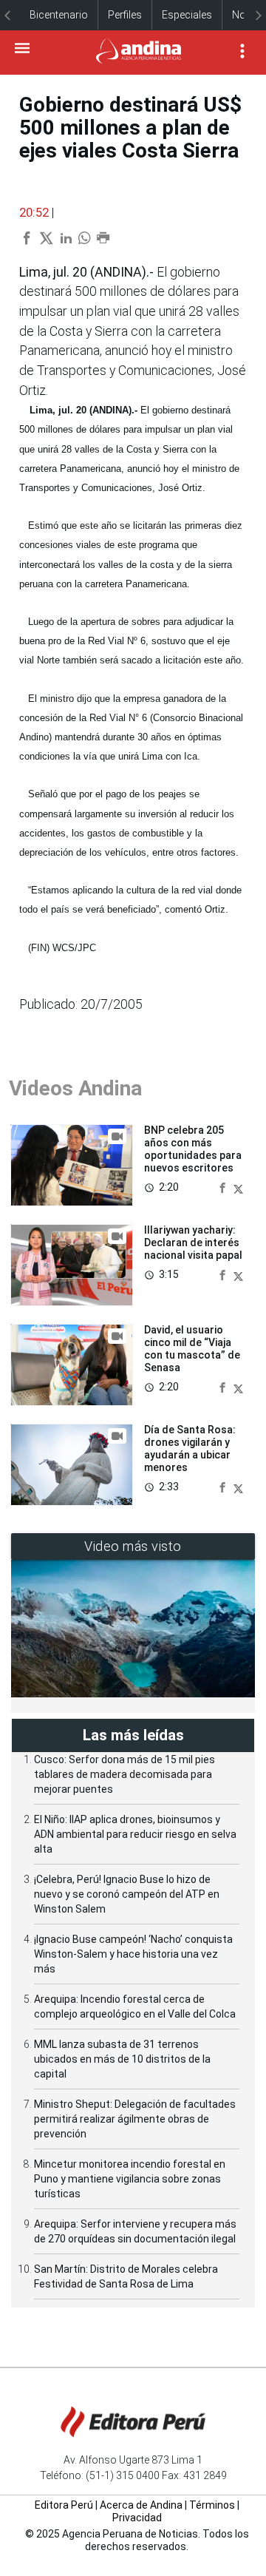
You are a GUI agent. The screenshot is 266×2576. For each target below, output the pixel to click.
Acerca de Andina (141, 2505)
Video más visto (133, 1546)
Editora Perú (64, 2505)
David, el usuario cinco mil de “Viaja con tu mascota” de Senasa (192, 1348)
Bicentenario (59, 15)
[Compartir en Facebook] (224, 1187)
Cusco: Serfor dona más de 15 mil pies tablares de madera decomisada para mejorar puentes (125, 1774)
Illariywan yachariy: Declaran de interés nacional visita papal (193, 1243)
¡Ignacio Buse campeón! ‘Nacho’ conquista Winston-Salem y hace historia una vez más (133, 1954)
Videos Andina (75, 1088)
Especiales (187, 15)
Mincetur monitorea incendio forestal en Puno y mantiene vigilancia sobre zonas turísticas (130, 2179)
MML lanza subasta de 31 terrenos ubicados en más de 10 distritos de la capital (122, 2059)
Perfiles (125, 15)
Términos (212, 2505)
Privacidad (137, 2518)
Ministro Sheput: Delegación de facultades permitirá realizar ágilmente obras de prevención (135, 2119)
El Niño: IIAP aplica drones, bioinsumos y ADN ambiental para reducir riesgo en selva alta (135, 1834)
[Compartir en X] (238, 1187)
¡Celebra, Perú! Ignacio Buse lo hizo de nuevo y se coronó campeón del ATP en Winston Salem (127, 1894)
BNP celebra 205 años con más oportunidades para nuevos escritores (193, 1149)
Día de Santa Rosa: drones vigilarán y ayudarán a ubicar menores (190, 1448)
